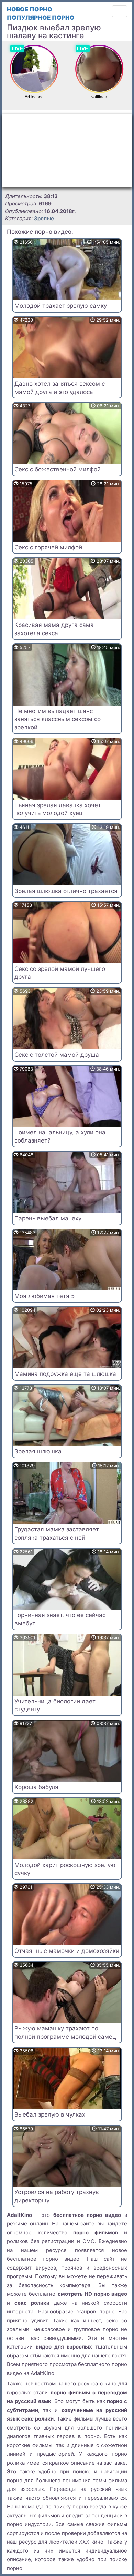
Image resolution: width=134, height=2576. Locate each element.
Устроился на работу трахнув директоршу (57, 2196)
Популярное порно (41, 18)
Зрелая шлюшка (38, 1451)
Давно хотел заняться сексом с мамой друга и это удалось (60, 388)
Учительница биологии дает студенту (55, 1705)
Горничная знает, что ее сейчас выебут (60, 1619)
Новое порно (30, 9)
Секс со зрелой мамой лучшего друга (60, 973)
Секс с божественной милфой (58, 469)
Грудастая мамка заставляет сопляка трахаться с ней (57, 1533)
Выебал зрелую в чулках (50, 2114)
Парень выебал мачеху (48, 1218)
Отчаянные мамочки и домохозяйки (67, 1951)
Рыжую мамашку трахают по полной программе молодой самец (65, 2032)
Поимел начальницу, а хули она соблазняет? (60, 1136)
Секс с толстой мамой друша (57, 1055)
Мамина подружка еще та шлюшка (65, 1374)
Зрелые (44, 218)
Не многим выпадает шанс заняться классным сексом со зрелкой (58, 719)
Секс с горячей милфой (48, 547)
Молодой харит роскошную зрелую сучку (65, 1869)
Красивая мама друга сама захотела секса (54, 629)
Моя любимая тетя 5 (44, 1296)
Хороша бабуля (36, 1787)
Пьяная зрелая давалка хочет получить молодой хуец (58, 809)
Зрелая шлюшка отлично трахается (66, 891)
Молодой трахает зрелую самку (61, 306)
